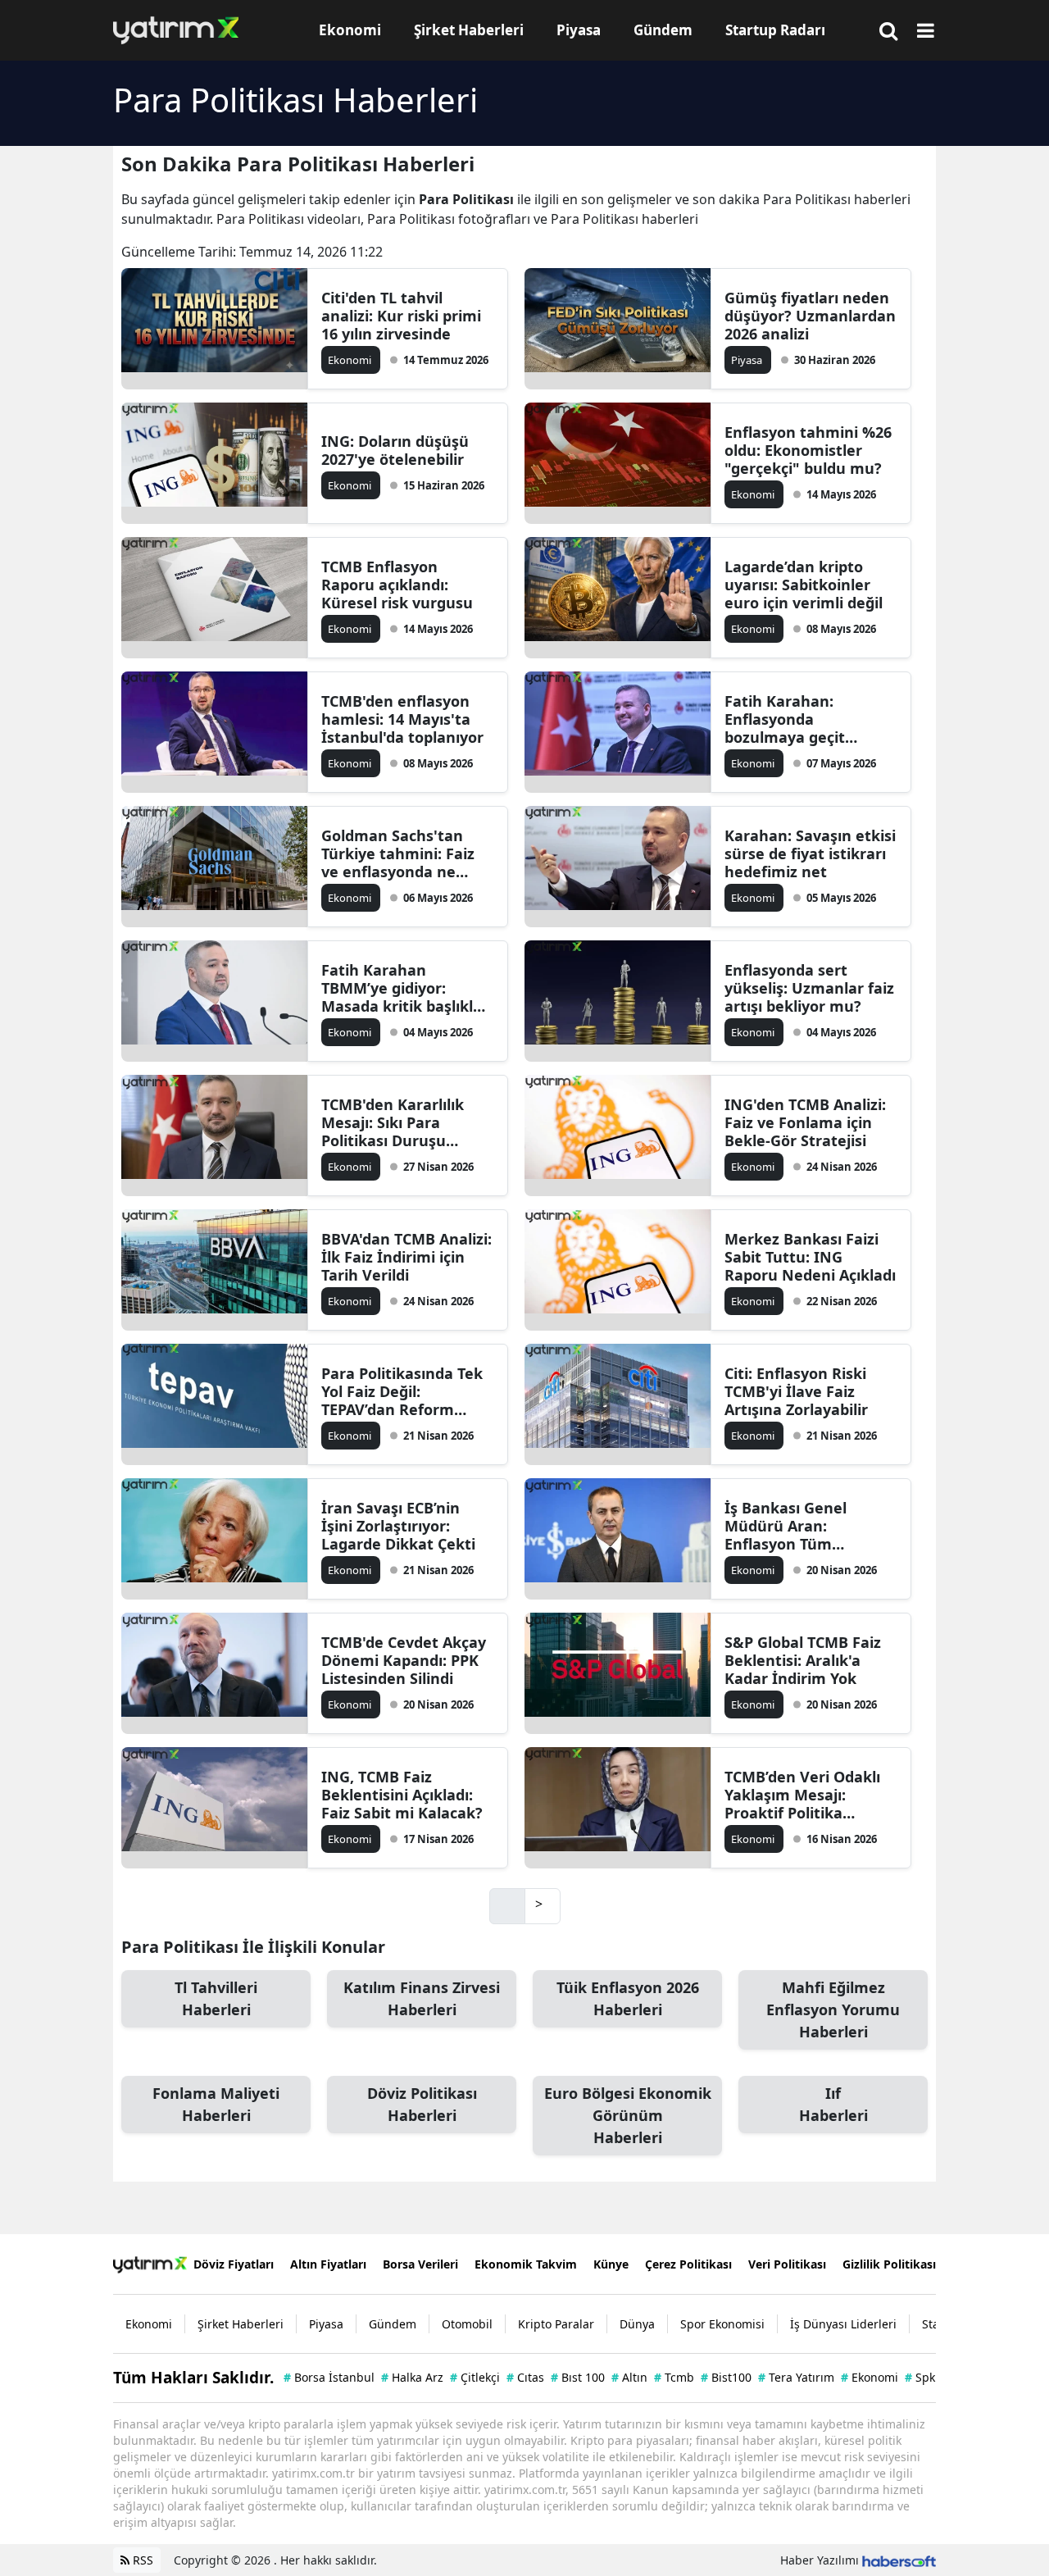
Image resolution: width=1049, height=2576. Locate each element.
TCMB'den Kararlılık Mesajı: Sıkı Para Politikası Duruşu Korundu (393, 1122)
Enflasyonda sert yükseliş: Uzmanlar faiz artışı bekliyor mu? (809, 988)
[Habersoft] (899, 2560)
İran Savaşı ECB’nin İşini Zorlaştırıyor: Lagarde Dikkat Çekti (398, 1526)
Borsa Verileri (420, 2264)
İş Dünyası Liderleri (843, 2324)
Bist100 (726, 2377)
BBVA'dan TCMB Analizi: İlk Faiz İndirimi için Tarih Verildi (406, 1257)
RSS (141, 2560)
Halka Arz (412, 2377)
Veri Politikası (787, 2264)
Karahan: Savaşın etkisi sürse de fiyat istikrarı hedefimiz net (810, 853)
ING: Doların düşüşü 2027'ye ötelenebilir (395, 450)
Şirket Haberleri (241, 2324)
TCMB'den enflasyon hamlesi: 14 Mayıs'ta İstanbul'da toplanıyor (402, 719)
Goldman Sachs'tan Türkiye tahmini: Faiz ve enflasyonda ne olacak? (398, 853)
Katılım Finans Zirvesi (422, 1998)
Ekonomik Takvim (526, 2264)
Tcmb (674, 2377)
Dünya (637, 2324)
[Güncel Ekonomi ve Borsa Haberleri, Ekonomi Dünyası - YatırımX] (150, 2264)
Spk (920, 2377)
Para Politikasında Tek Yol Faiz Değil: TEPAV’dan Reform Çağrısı (402, 1391)
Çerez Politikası (688, 2264)
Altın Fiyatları (328, 2264)
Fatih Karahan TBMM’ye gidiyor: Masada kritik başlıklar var (405, 988)
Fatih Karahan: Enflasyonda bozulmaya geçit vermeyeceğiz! (785, 719)
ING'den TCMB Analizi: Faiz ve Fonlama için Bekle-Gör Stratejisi (805, 1122)
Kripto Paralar (556, 2324)
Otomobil (467, 2324)
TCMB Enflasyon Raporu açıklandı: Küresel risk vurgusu (397, 585)
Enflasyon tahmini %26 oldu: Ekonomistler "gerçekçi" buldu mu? (808, 450)
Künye (611, 2264)
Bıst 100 (578, 2377)
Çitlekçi (475, 2377)
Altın (629, 2377)
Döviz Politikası (422, 2104)
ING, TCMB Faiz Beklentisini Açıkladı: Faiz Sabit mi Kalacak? (402, 1795)
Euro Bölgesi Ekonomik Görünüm (628, 2115)
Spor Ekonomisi (722, 2324)
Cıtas (525, 2377)
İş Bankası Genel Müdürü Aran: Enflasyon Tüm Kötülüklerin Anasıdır (802, 1526)
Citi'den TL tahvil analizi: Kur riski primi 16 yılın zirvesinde (401, 316)
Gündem (393, 2324)
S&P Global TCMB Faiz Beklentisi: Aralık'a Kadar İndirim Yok (803, 1660)
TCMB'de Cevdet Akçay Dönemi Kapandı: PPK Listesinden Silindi (404, 1660)
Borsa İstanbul (329, 2377)
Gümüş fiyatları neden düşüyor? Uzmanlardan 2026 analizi (810, 316)
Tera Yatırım (796, 2377)
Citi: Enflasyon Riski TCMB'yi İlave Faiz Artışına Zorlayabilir (796, 1391)
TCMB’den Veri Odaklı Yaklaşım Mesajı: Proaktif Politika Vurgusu (802, 1795)
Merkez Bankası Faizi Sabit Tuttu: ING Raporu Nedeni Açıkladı (810, 1257)
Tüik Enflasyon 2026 (628, 1998)
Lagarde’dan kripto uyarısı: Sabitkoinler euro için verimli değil (804, 585)
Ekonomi (149, 2324)
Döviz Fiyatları (234, 2264)
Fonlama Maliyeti (216, 2104)
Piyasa (326, 2324)
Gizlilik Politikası (889, 2264)
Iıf (833, 2104)
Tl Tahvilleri (216, 1998)
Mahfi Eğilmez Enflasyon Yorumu (833, 2009)
